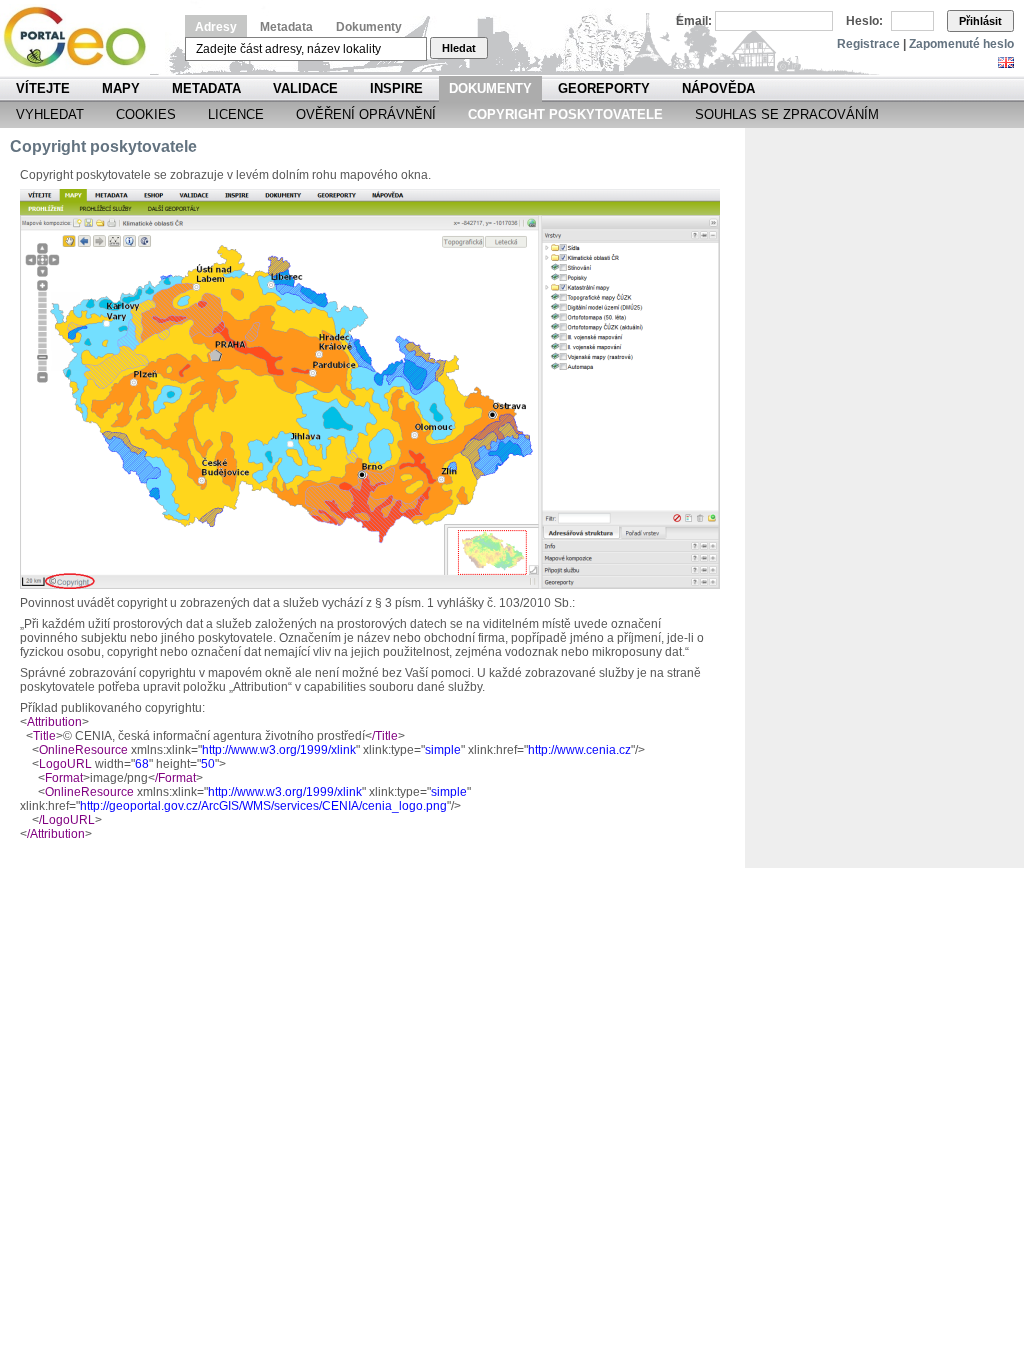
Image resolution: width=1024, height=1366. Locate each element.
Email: (694, 21)
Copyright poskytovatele (565, 114)
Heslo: (864, 21)
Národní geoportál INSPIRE (82, 37)
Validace (305, 88)
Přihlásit (980, 21)
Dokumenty (369, 27)
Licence (236, 114)
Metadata (286, 27)
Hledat (459, 48)
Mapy (121, 88)
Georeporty (604, 88)
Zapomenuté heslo (961, 44)
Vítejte (43, 88)
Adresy (216, 27)
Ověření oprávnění (366, 114)
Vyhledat (50, 114)
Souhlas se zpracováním (787, 114)
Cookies (146, 114)
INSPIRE (396, 88)
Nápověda (718, 88)
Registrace (868, 44)
